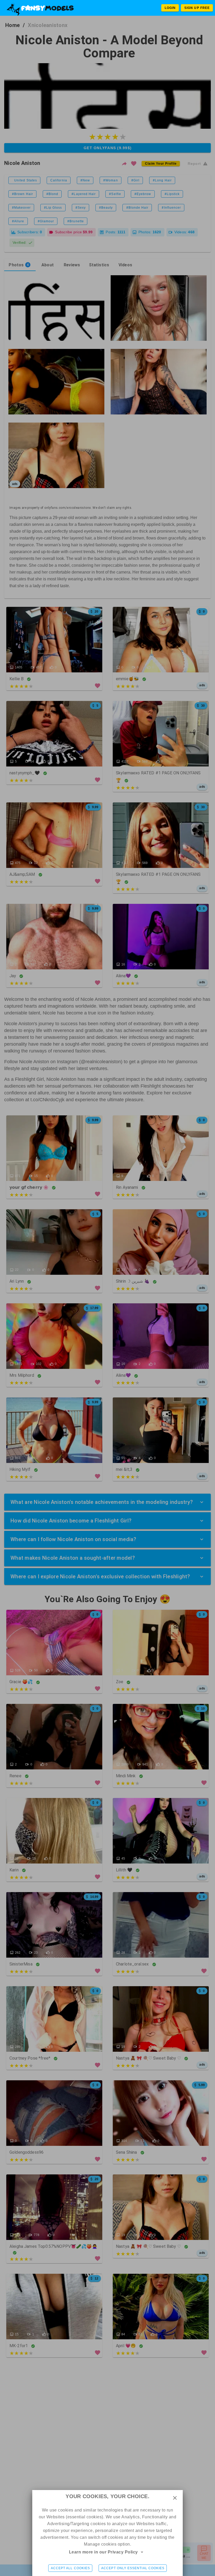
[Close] (175, 2498)
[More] (142, 2552)
